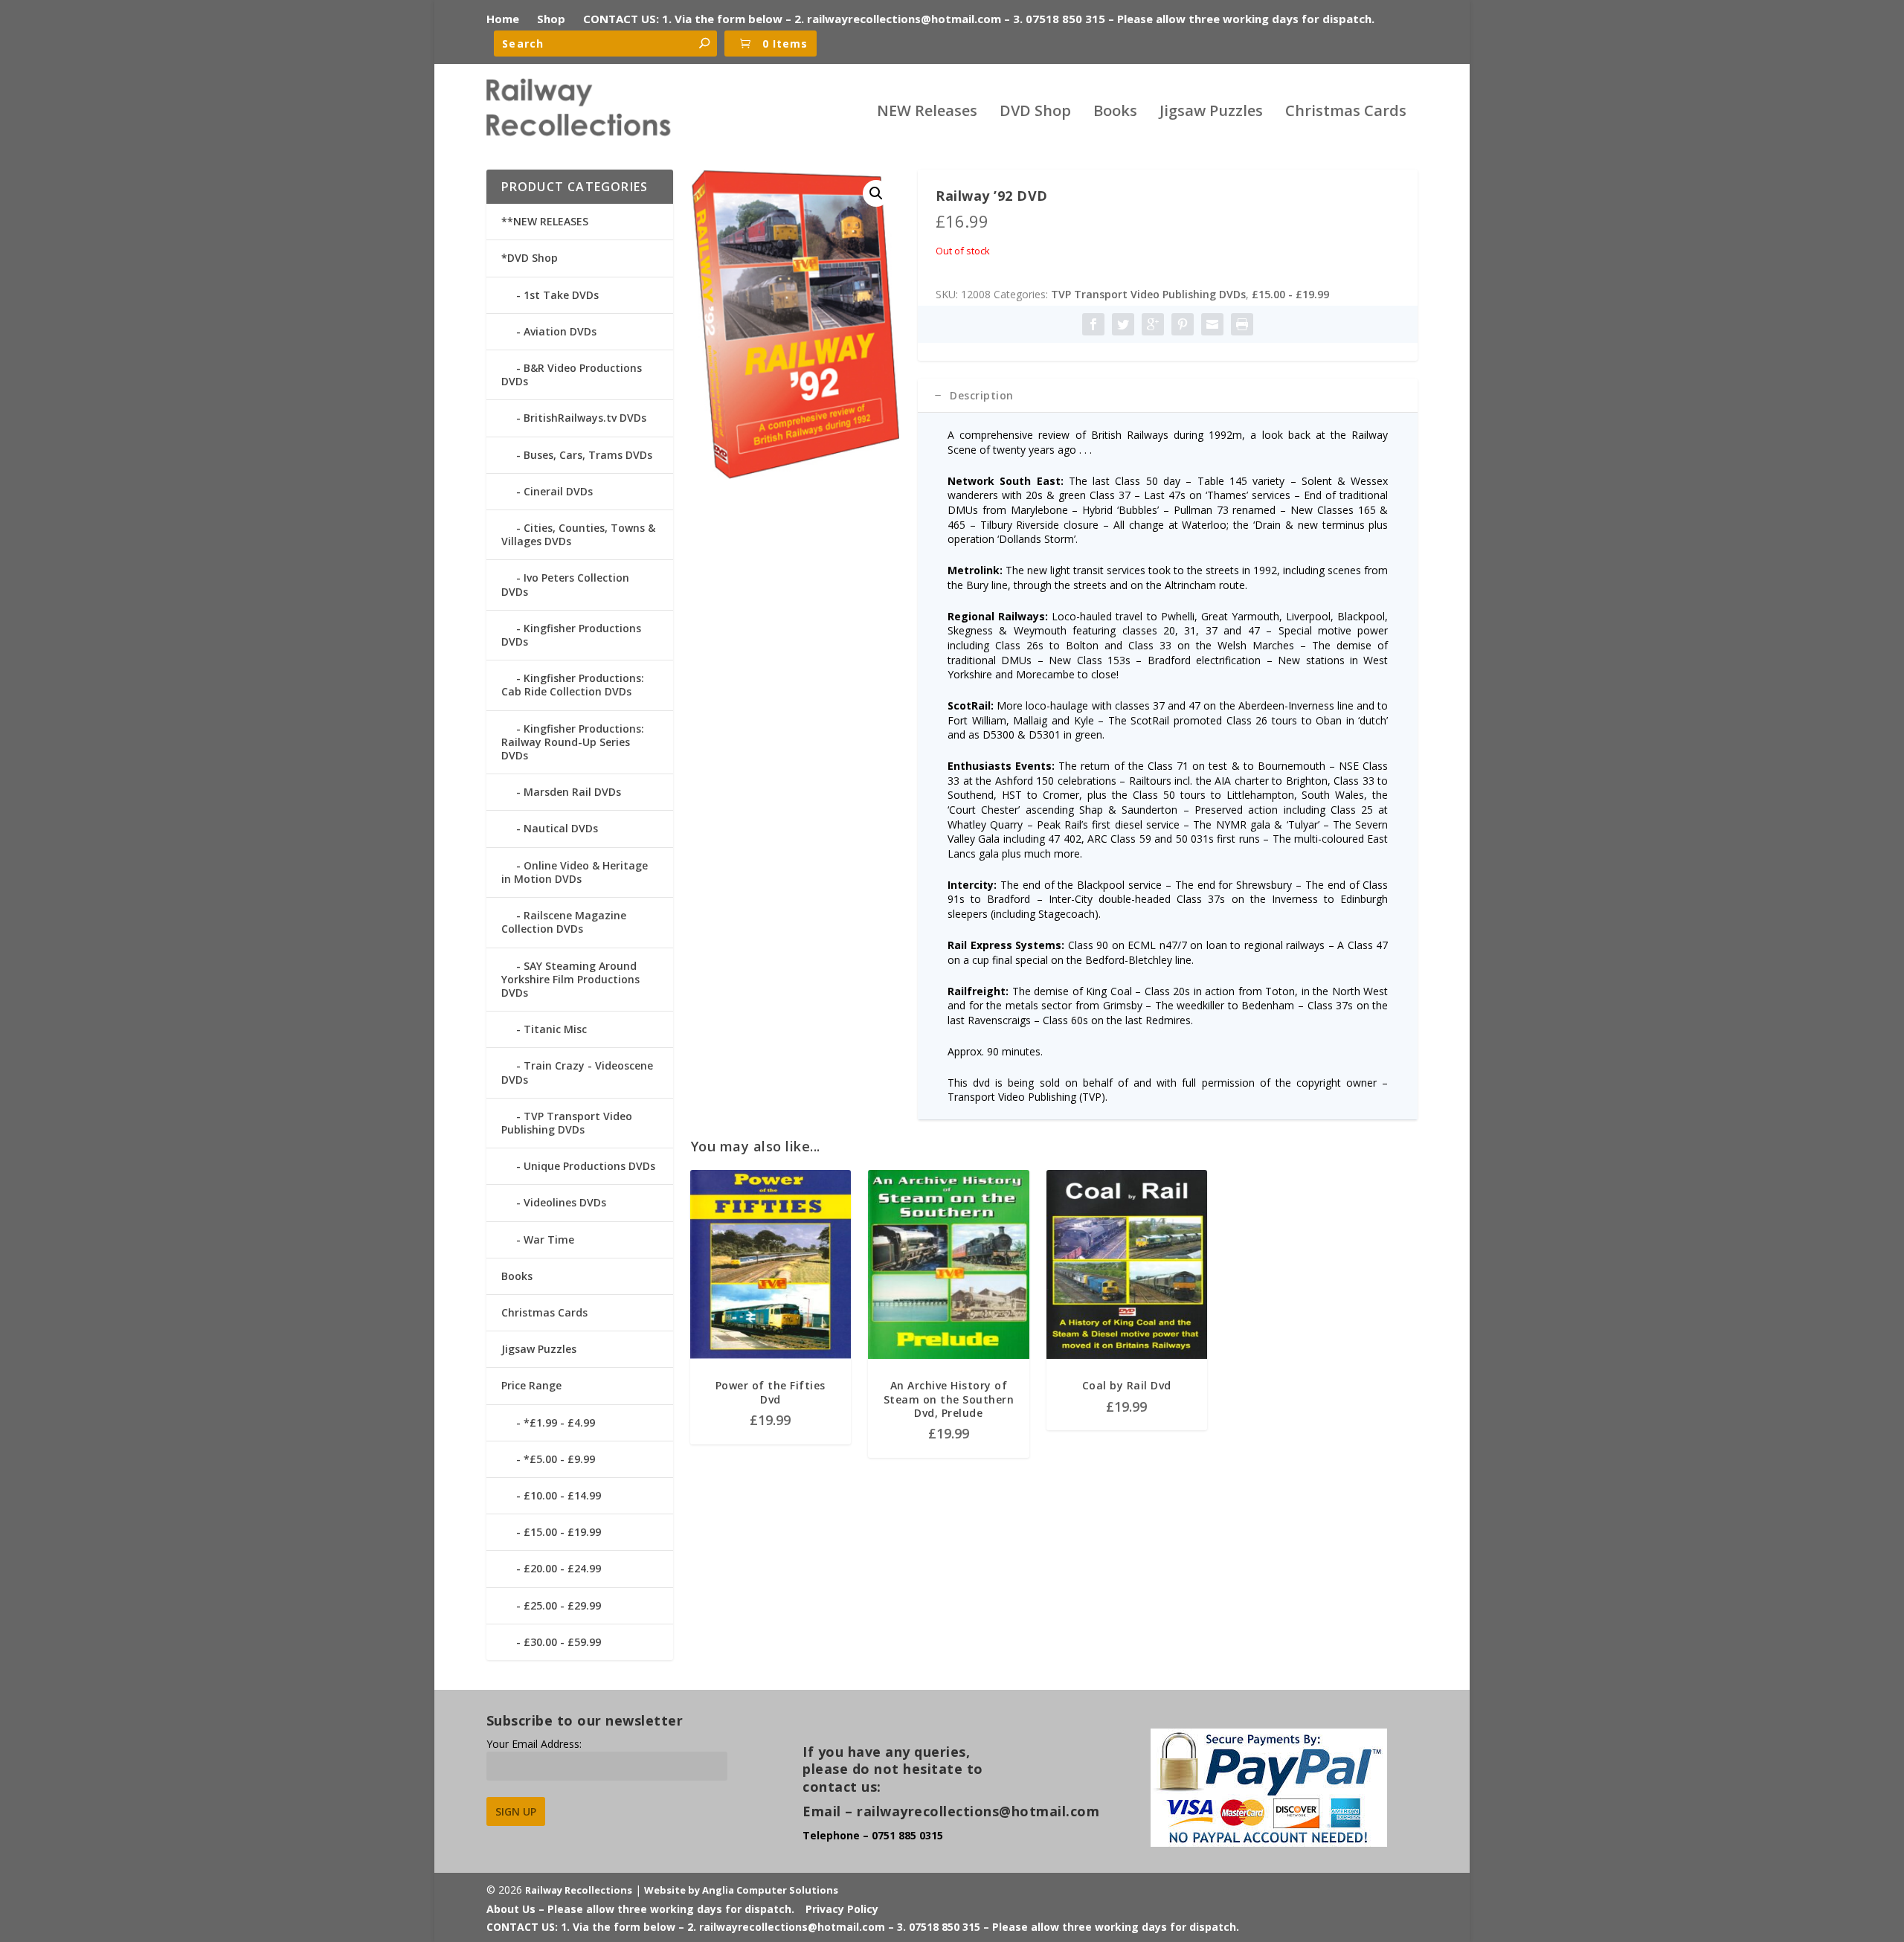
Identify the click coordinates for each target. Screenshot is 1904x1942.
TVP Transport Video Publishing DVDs (1148, 294)
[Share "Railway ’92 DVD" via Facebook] (1093, 324)
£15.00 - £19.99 (1290, 294)
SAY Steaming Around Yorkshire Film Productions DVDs (570, 979)
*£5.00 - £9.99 (559, 1459)
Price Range (531, 1385)
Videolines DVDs (565, 1202)
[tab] (1168, 396)
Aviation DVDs (560, 331)
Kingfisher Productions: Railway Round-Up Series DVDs (573, 742)
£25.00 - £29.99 (562, 1605)
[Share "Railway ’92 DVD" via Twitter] (1123, 324)
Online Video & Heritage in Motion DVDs (575, 872)
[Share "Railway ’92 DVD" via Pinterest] (1183, 324)
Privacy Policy (842, 1909)
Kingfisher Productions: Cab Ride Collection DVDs (573, 685)
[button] (876, 193)
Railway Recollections (579, 1890)
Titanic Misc (555, 1029)
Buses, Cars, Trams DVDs (588, 455)
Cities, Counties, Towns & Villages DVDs (578, 534)
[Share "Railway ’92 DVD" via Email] (1212, 324)
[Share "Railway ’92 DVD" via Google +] (1153, 324)
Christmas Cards (1346, 113)
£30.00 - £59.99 (562, 1642)
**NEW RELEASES (545, 221)
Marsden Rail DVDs (572, 792)
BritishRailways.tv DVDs (585, 418)
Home (503, 19)
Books (1115, 113)
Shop (551, 19)
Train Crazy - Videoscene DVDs (577, 1072)
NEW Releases (927, 113)
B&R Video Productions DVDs (572, 374)
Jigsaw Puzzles (1211, 113)
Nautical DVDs (561, 828)
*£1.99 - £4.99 (559, 1422)
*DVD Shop (530, 258)
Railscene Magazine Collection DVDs (564, 922)
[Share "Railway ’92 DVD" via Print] (1242, 324)
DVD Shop (1035, 113)
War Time (549, 1240)
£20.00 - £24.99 (562, 1568)
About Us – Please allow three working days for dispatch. (640, 1909)
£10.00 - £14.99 (562, 1495)
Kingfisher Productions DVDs (571, 635)
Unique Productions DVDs (589, 1166)
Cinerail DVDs (558, 491)
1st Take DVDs (561, 295)
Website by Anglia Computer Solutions (741, 1890)
